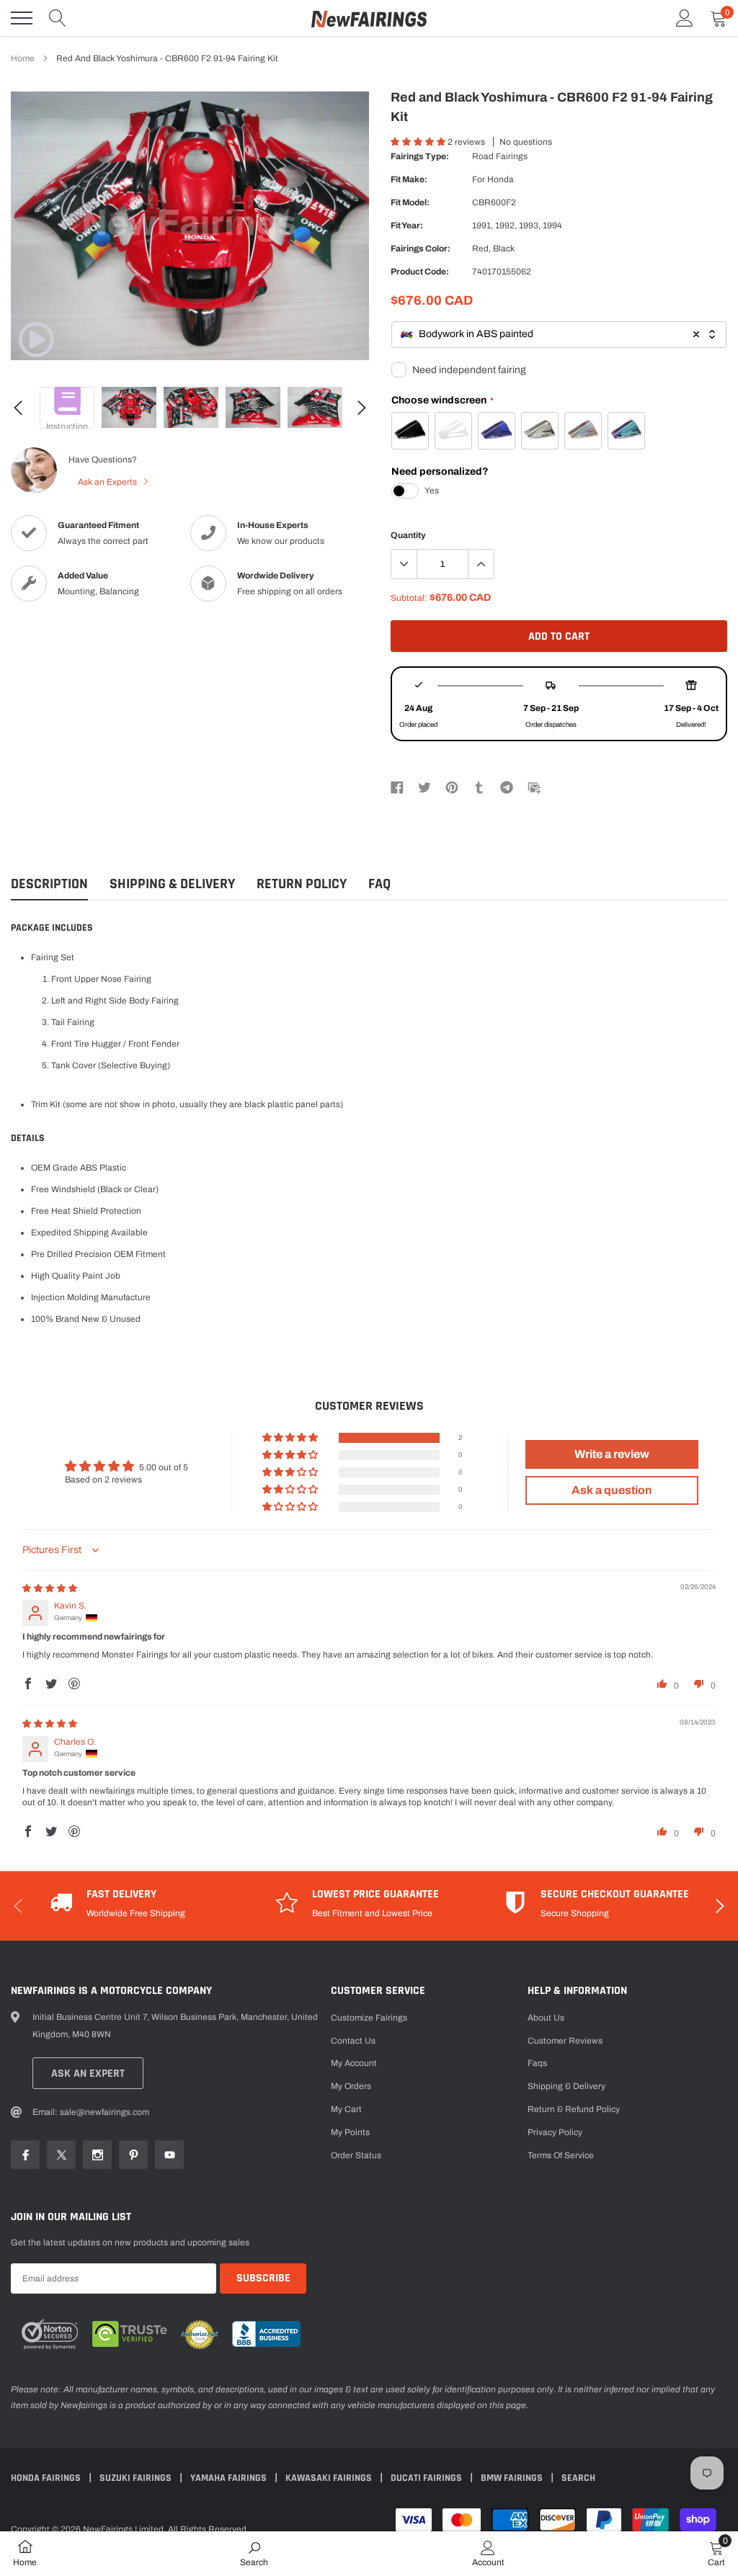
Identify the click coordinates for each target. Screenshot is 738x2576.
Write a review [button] (612, 1454)
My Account (354, 2063)
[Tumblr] (479, 787)
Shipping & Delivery (172, 884)
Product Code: (420, 272)
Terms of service (561, 2155)
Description (49, 884)
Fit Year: (407, 225)
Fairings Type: (420, 156)
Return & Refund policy (574, 2109)
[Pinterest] (452, 787)
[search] (58, 18)
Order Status (356, 2155)
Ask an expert (88, 2074)
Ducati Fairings (427, 2478)
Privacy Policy (555, 2132)
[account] (685, 18)
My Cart (346, 2109)
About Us (546, 2018)
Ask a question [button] (612, 1490)
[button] (419, 142)
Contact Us (353, 2041)
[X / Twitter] (424, 787)
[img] (50, 1588)
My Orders (351, 2086)
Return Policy (302, 884)
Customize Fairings (369, 2018)
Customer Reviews (565, 2041)
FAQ (379, 884)
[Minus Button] (404, 564)
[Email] (534, 787)
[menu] (22, 18)
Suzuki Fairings (137, 2478)
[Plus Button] (481, 564)
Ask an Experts (108, 482)
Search (578, 2478)
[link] (36, 339)
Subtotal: (409, 598)
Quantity (408, 535)
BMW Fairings (513, 2478)
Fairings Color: (421, 249)
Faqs (537, 2063)
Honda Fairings (47, 2478)
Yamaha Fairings (230, 2478)
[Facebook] (397, 787)
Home (23, 58)
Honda (501, 179)
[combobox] (559, 335)
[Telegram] (507, 787)
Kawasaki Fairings (330, 2478)
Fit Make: (409, 179)
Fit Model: (410, 202)
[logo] (369, 18)
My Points (350, 2132)
